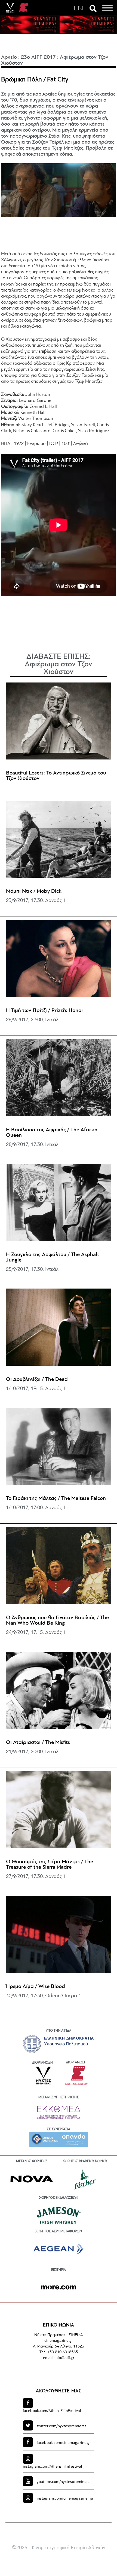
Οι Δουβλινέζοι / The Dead (37, 1379)
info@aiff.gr (64, 2358)
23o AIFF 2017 (38, 57)
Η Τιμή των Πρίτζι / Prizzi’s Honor (45, 1011)
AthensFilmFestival (52, 2411)
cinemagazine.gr (64, 2443)
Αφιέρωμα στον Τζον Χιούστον (59, 668)
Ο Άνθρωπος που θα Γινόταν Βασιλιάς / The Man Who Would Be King (57, 1621)
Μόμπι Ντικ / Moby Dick (34, 891)
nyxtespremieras (61, 2426)
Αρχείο (9, 57)
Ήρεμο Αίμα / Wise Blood (36, 1987)
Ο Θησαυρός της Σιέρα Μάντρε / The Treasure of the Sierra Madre (50, 1865)
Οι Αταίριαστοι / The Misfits (38, 1743)
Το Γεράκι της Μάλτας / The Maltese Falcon (56, 1498)
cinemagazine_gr (65, 2499)
